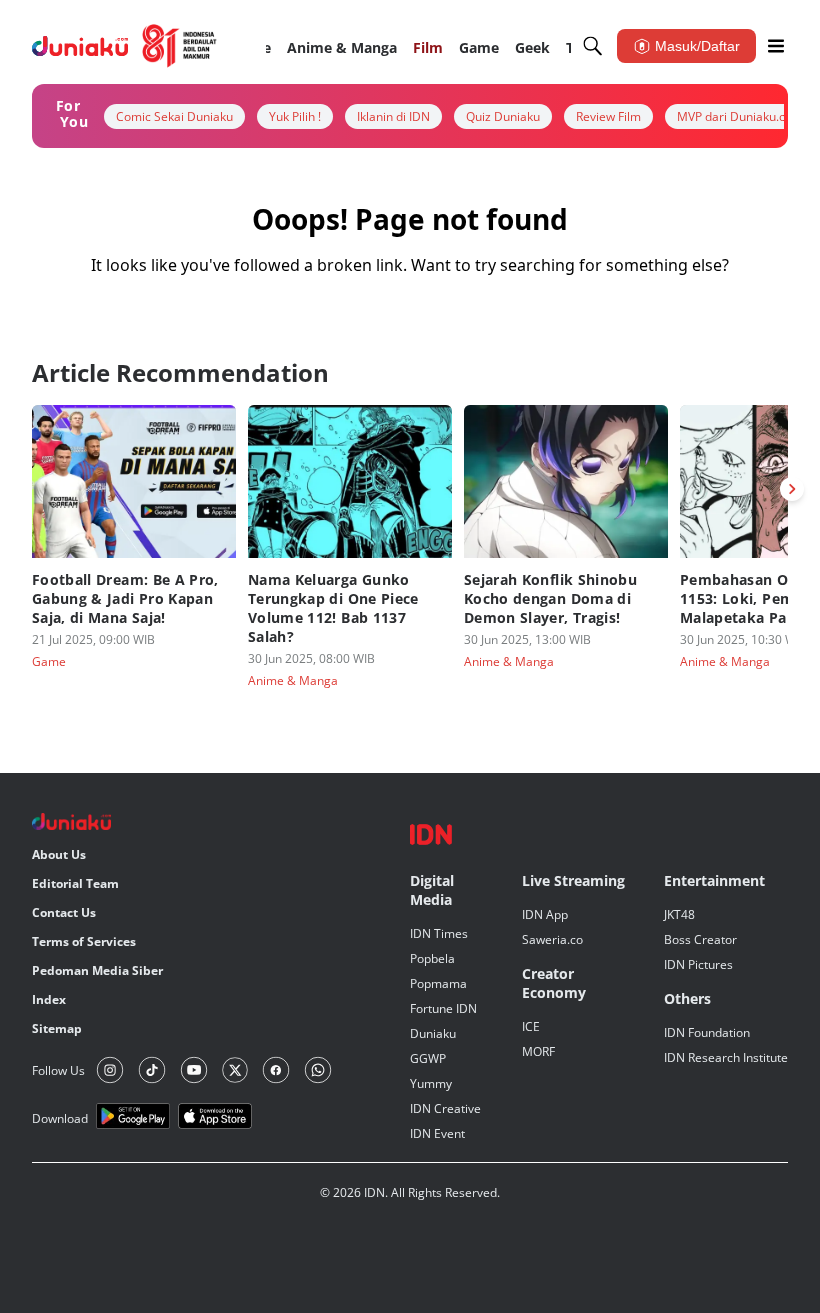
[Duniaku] (124, 46)
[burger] (776, 46)
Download (60, 1118)
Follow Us (58, 1070)
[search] (593, 46)
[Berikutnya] (792, 489)
